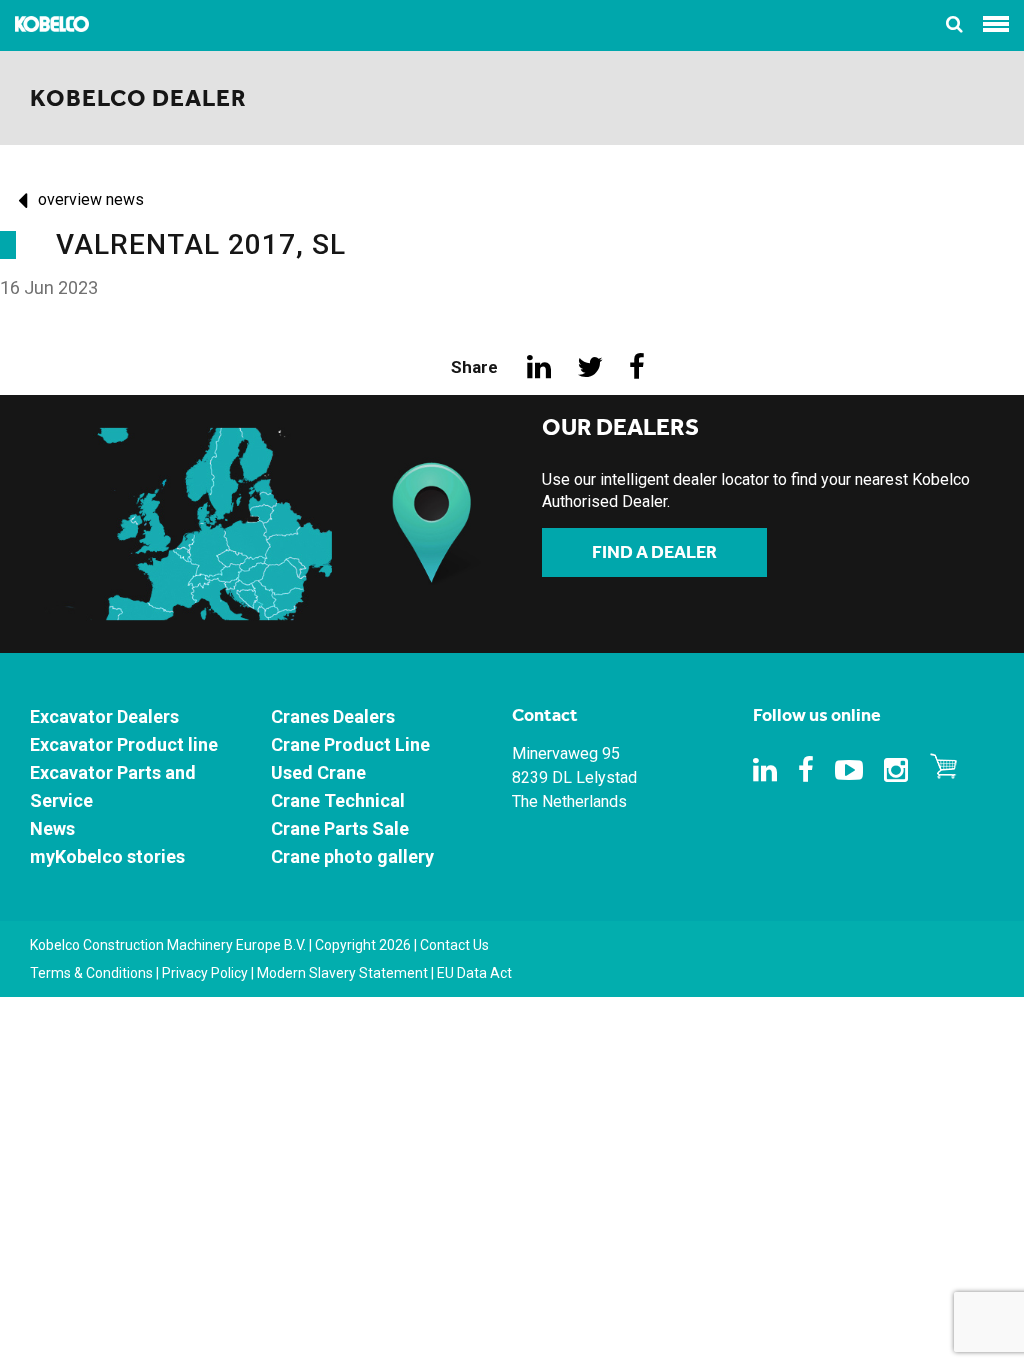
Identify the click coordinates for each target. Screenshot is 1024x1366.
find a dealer (654, 552)
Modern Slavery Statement (342, 973)
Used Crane (318, 772)
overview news (91, 199)
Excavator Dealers (104, 716)
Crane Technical (338, 800)
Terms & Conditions (91, 973)
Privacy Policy (205, 973)
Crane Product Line (350, 744)
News (52, 828)
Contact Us (454, 945)
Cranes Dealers (333, 716)
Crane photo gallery (352, 856)
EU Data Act (474, 973)
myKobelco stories (107, 856)
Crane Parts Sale (340, 828)
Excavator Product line (124, 744)
